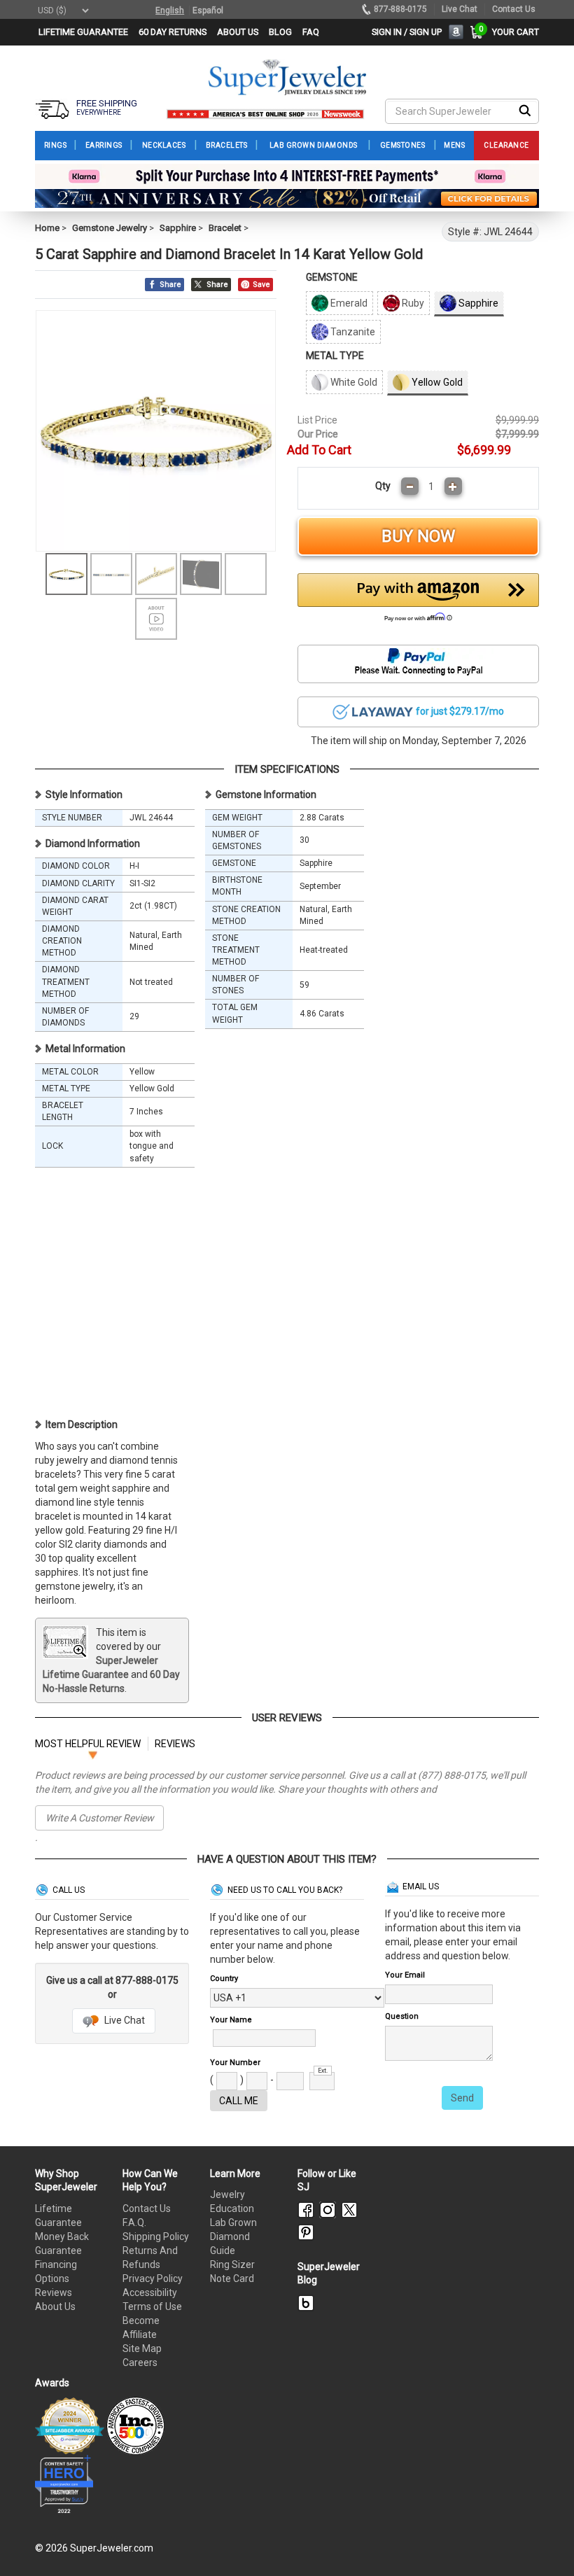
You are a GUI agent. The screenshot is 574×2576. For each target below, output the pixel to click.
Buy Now (418, 536)
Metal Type (335, 356)
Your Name (231, 2020)
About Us (55, 2306)
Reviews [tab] (175, 1744)
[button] (418, 601)
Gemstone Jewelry (110, 228)
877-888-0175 (400, 9)
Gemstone (332, 277)
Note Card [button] (232, 2278)
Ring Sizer (232, 2264)
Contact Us (147, 2208)
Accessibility (150, 2292)
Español (208, 10)
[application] (542, 2541)
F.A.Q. (134, 2222)
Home (47, 228)
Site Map (142, 2348)
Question (402, 2016)
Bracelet (225, 228)
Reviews (54, 2292)
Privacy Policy (153, 2278)
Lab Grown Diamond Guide (233, 2236)
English (170, 10)
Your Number (235, 2063)
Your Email (405, 1975)
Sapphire (178, 228)
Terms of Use (152, 2306)
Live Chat (124, 2020)
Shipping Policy (156, 2236)
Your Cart (512, 32)
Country (224, 1979)
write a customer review (100, 1818)
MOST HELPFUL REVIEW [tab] (88, 1744)
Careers (140, 2362)
